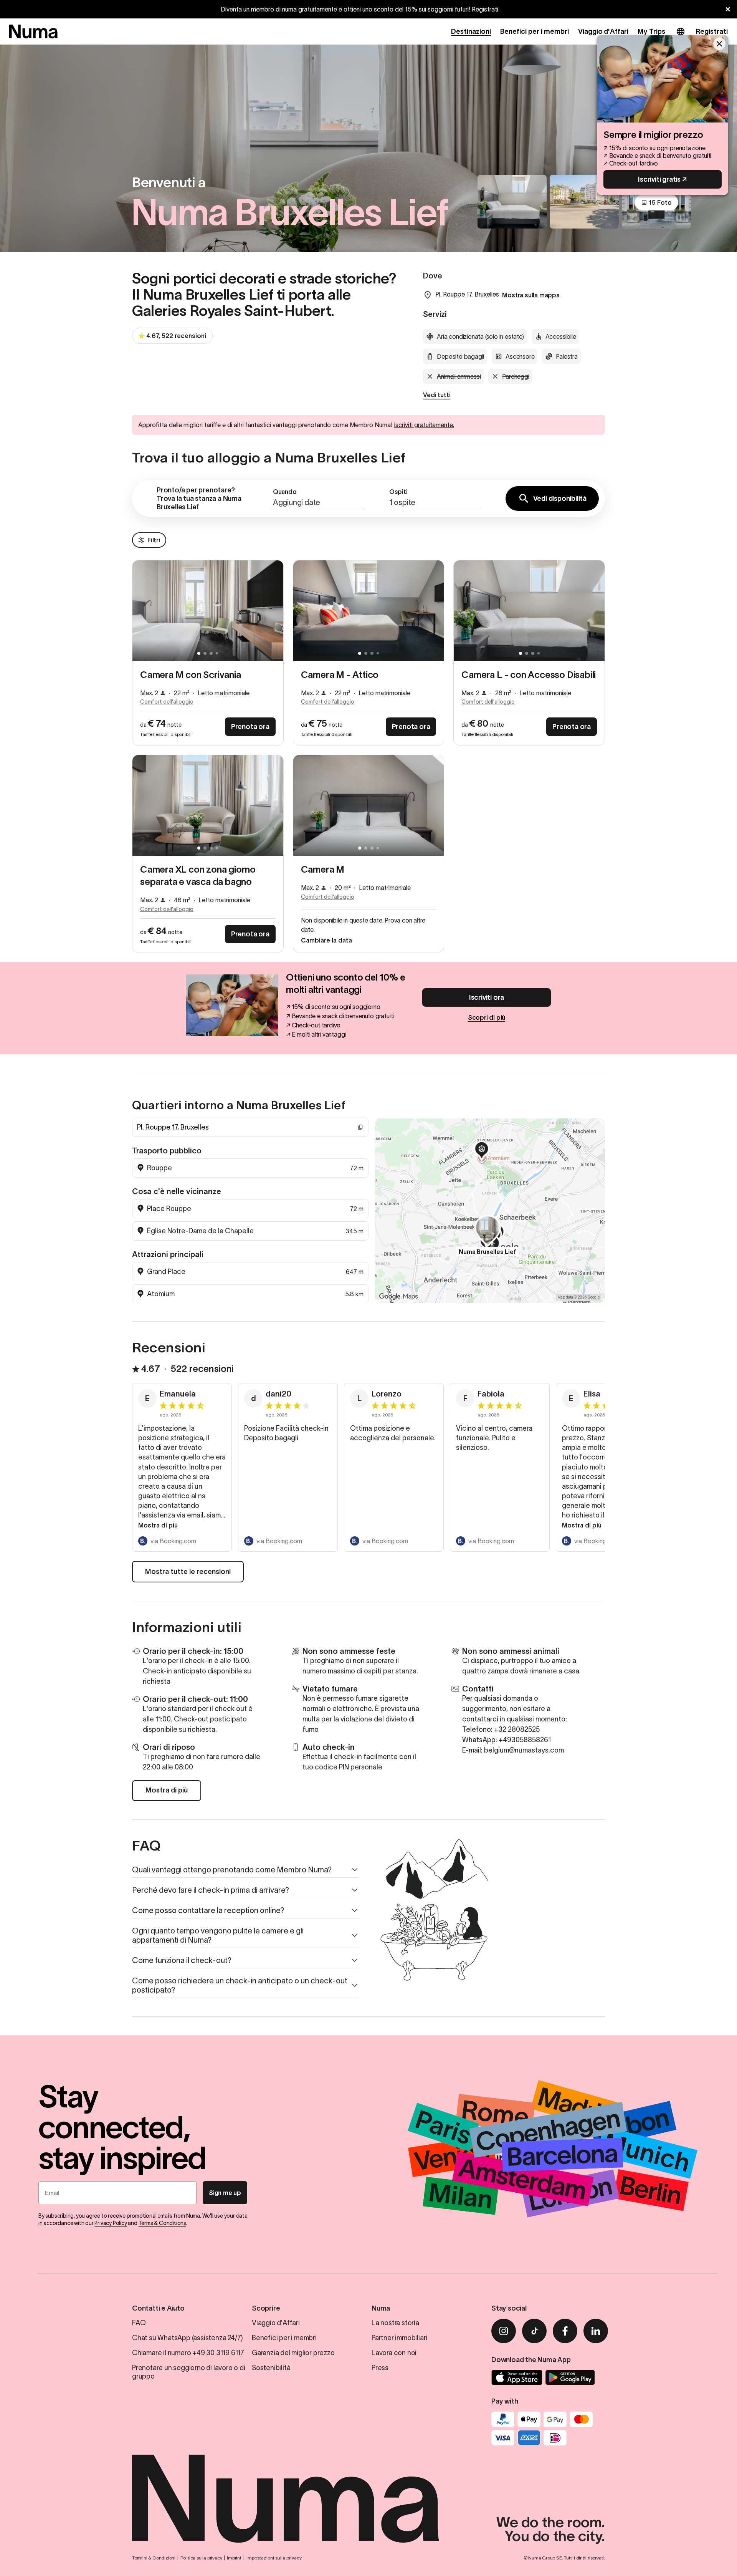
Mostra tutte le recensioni (188, 1572)
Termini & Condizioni (154, 2558)
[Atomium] (482, 1151)
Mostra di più (158, 1525)
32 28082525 (519, 1729)
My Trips (651, 31)
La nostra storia (395, 2323)
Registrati (485, 9)
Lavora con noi (394, 2353)
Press (380, 2368)
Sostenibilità (271, 2368)
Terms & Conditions (162, 2223)
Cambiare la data (326, 940)
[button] (319, 499)
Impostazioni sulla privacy (274, 2558)
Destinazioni (471, 31)
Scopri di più (487, 1017)
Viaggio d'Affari (603, 31)
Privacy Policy (111, 2223)
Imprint (234, 2558)
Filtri (154, 540)
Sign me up (225, 2193)
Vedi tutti (437, 395)
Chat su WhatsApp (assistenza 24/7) (188, 2338)
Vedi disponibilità (560, 499)
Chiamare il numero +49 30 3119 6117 (188, 2353)
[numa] (33, 31)
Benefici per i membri (535, 31)
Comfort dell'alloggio (167, 702)
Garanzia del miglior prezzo (293, 2353)
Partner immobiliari (399, 2338)
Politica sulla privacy (201, 2558)
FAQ (139, 2323)
